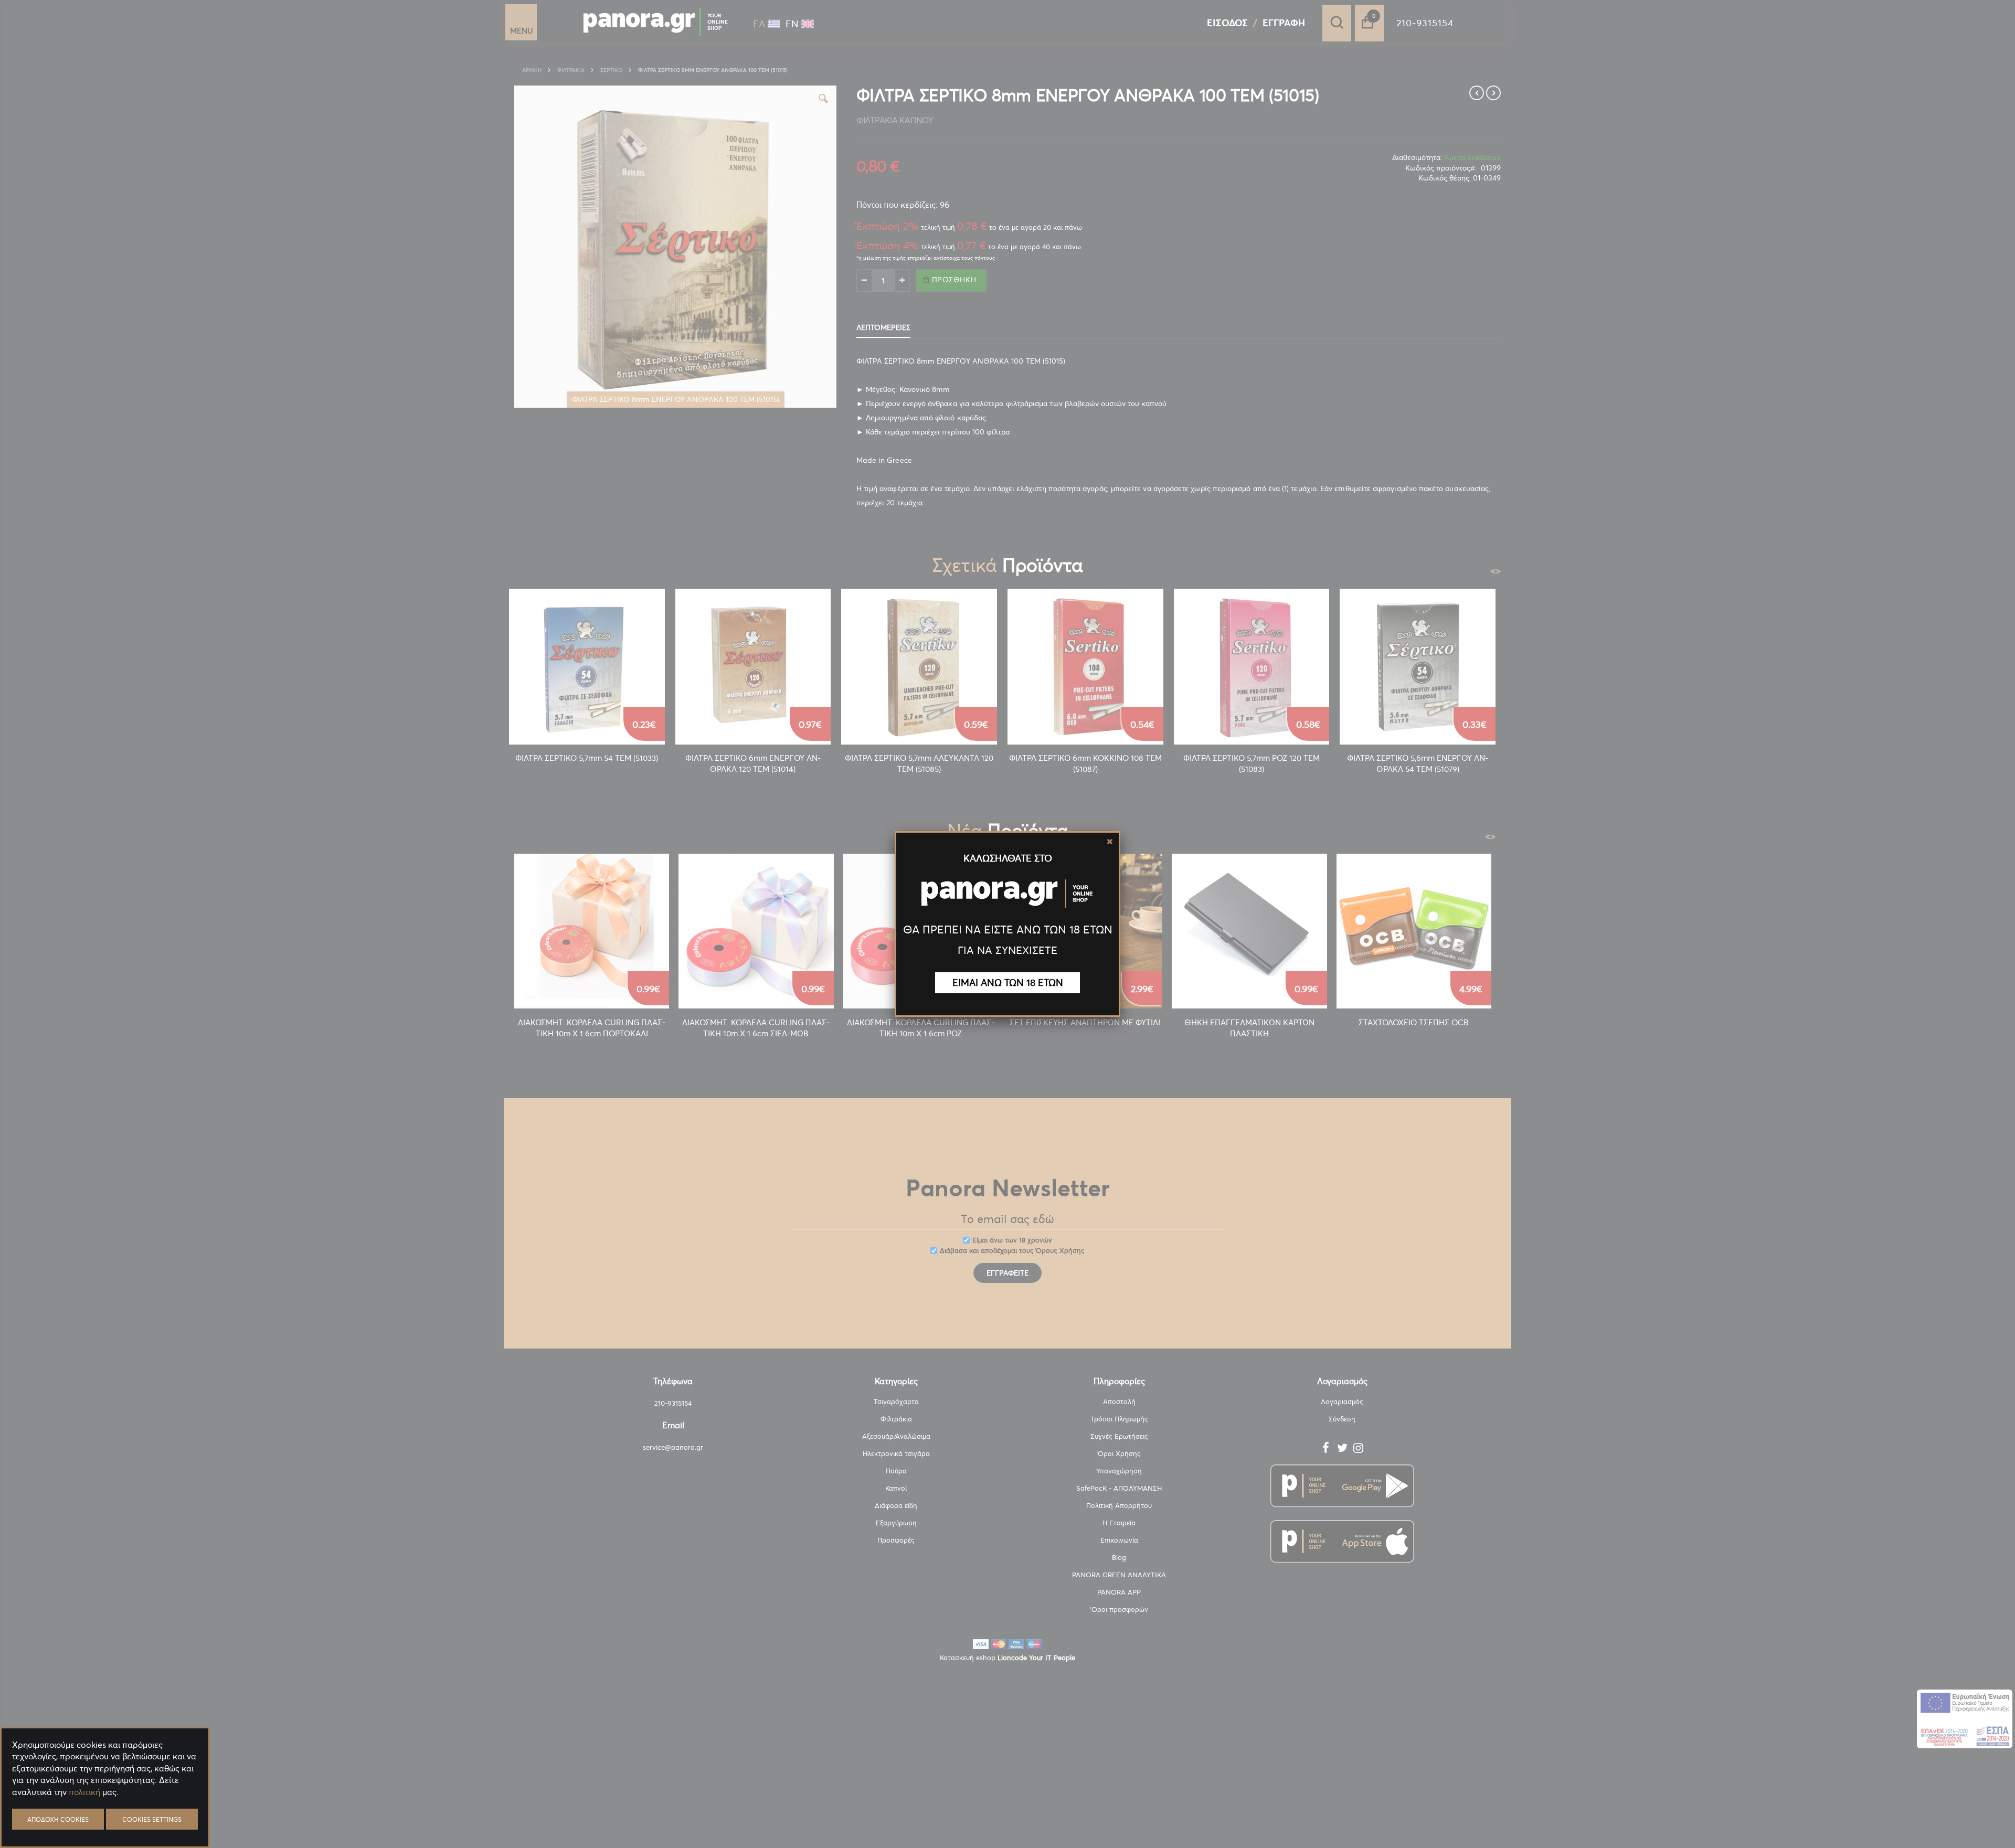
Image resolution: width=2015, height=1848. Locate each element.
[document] (105, 1817)
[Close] (1110, 842)
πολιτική (84, 1792)
